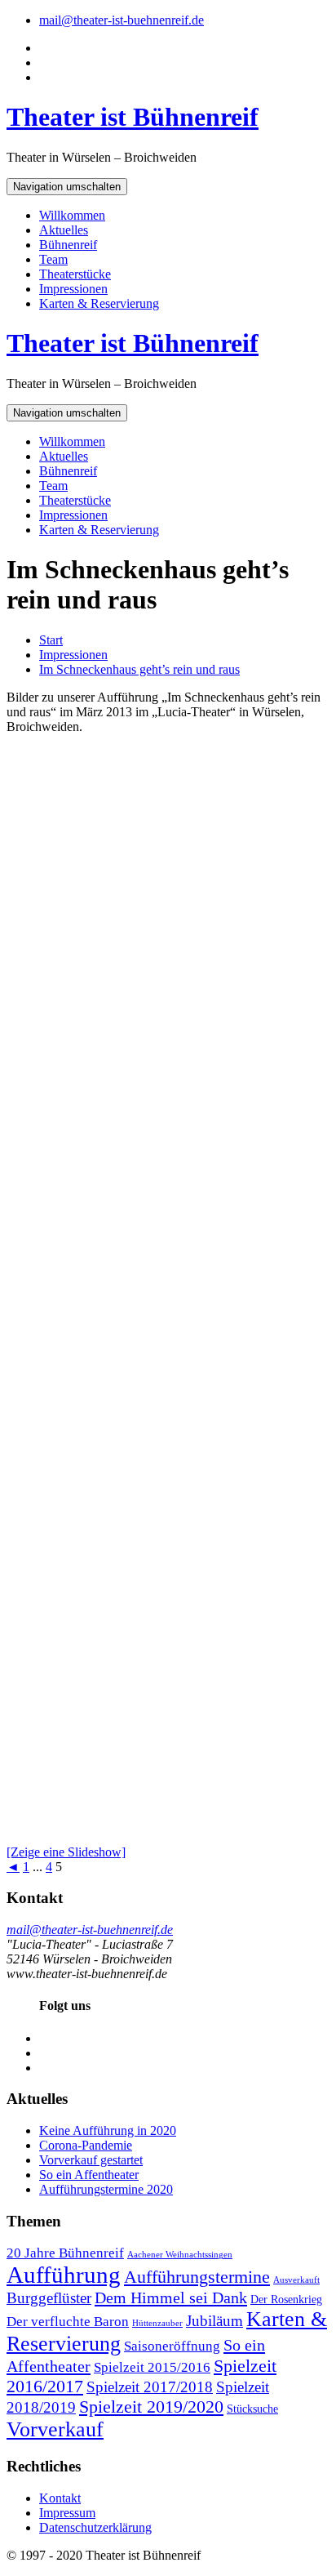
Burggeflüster (49, 2298)
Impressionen (73, 289)
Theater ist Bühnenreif (133, 117)
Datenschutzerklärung (95, 2527)
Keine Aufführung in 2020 (108, 2130)
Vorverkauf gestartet (91, 2160)
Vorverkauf (55, 2429)
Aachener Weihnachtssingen (180, 2255)
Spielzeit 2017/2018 (150, 2387)
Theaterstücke (75, 274)
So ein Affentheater (89, 2175)
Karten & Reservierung (99, 303)
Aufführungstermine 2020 (106, 2189)
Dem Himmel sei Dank (171, 2297)
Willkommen (72, 215)
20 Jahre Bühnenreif (65, 2253)
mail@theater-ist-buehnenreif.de (122, 20)
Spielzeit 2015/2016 (152, 2367)
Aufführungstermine (197, 2277)
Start (51, 640)
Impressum (67, 2513)
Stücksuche (252, 2409)
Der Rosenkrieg (286, 2299)
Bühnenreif (68, 245)
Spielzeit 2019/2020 (151, 2407)
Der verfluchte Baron (68, 2322)
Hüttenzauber (157, 2323)
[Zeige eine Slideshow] (66, 1852)
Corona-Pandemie (86, 2145)
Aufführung (64, 2275)
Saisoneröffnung (172, 2346)
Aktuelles (64, 230)
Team (53, 259)
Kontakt (60, 2498)
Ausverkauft (296, 2280)
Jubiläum (214, 2321)
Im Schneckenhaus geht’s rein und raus (139, 669)
